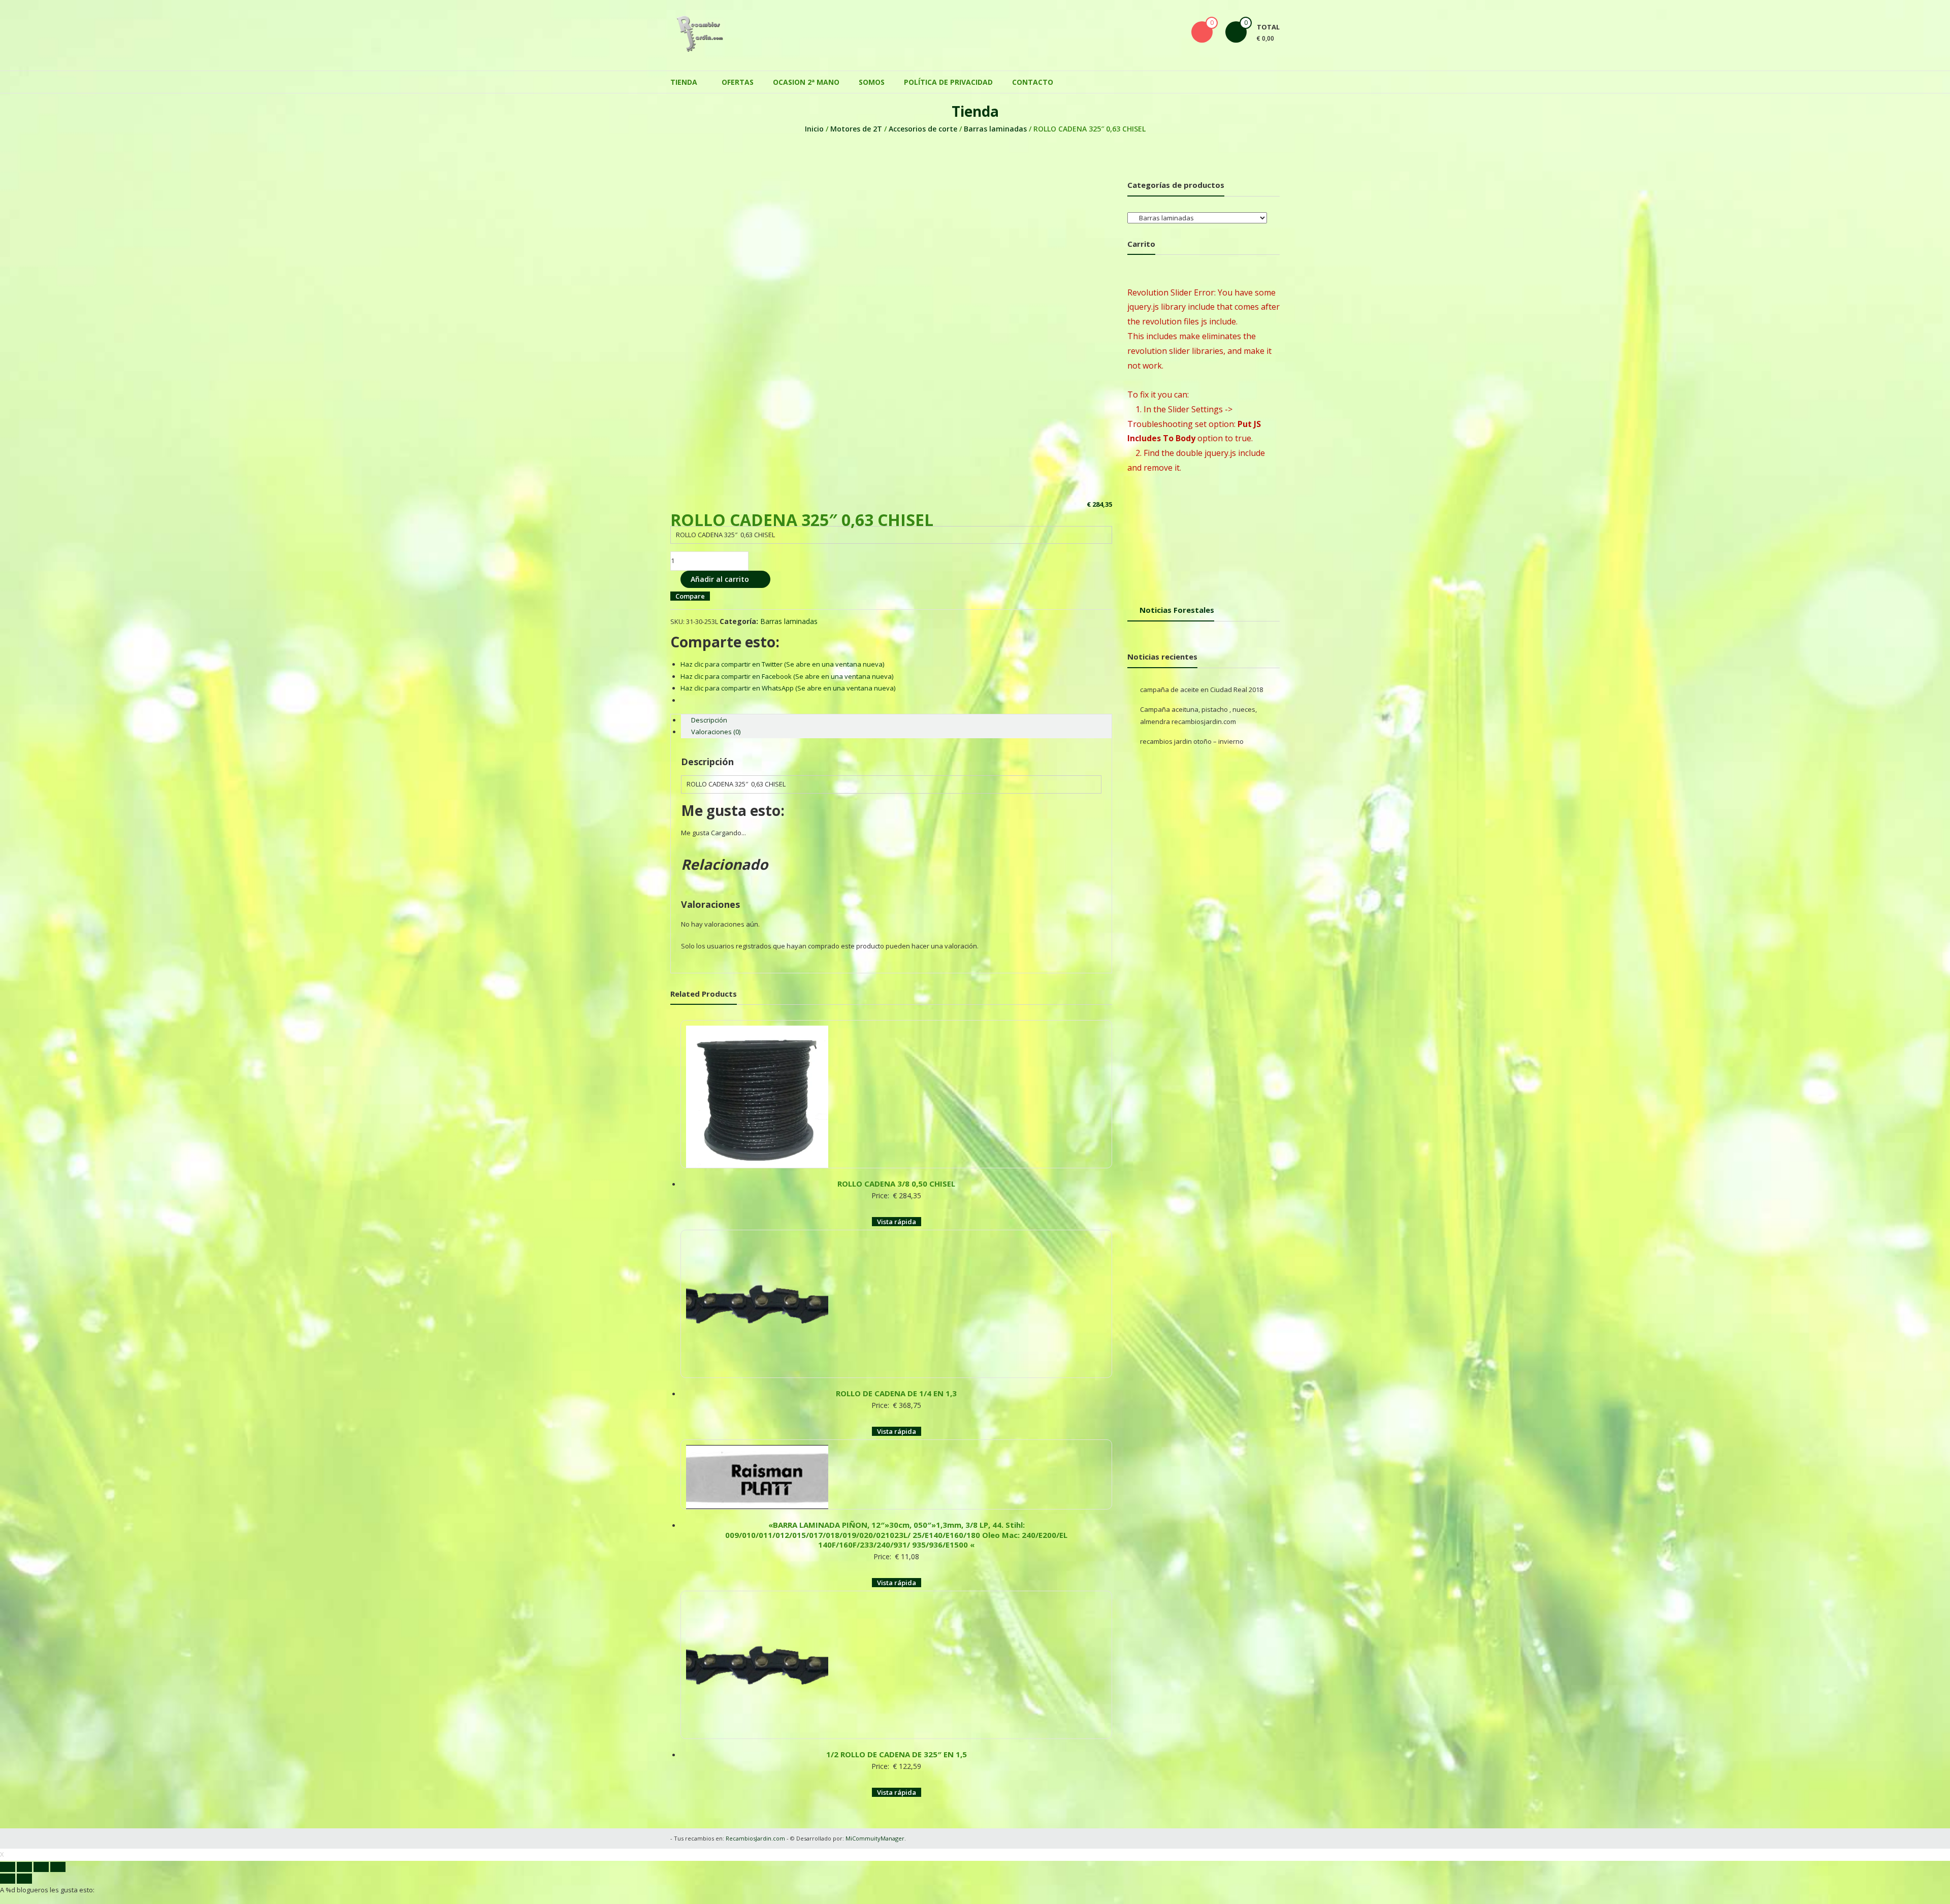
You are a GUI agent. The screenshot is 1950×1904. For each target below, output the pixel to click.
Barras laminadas (995, 124)
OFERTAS (738, 77)
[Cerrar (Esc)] (8, 1827)
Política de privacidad (948, 77)
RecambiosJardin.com (755, 1798)
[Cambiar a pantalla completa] (41, 1827)
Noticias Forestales (1177, 605)
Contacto (1033, 77)
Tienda (684, 77)
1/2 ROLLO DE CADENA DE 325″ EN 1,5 (897, 1714)
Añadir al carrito (720, 574)
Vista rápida (897, 1206)
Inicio (814, 124)
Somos (872, 77)
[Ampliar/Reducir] (58, 1827)
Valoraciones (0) (716, 727)
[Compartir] (24, 1827)
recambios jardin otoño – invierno (1192, 736)
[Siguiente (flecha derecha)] (24, 1839)
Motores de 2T (856, 124)
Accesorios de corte (923, 124)
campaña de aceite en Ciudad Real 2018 (1201, 684)
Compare (690, 591)
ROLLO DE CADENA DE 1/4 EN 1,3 (896, 1368)
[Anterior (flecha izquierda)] (8, 1839)
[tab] (896, 715)
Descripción (709, 715)
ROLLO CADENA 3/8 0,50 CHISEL (896, 1168)
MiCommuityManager (875, 1798)
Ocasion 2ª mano (806, 77)
